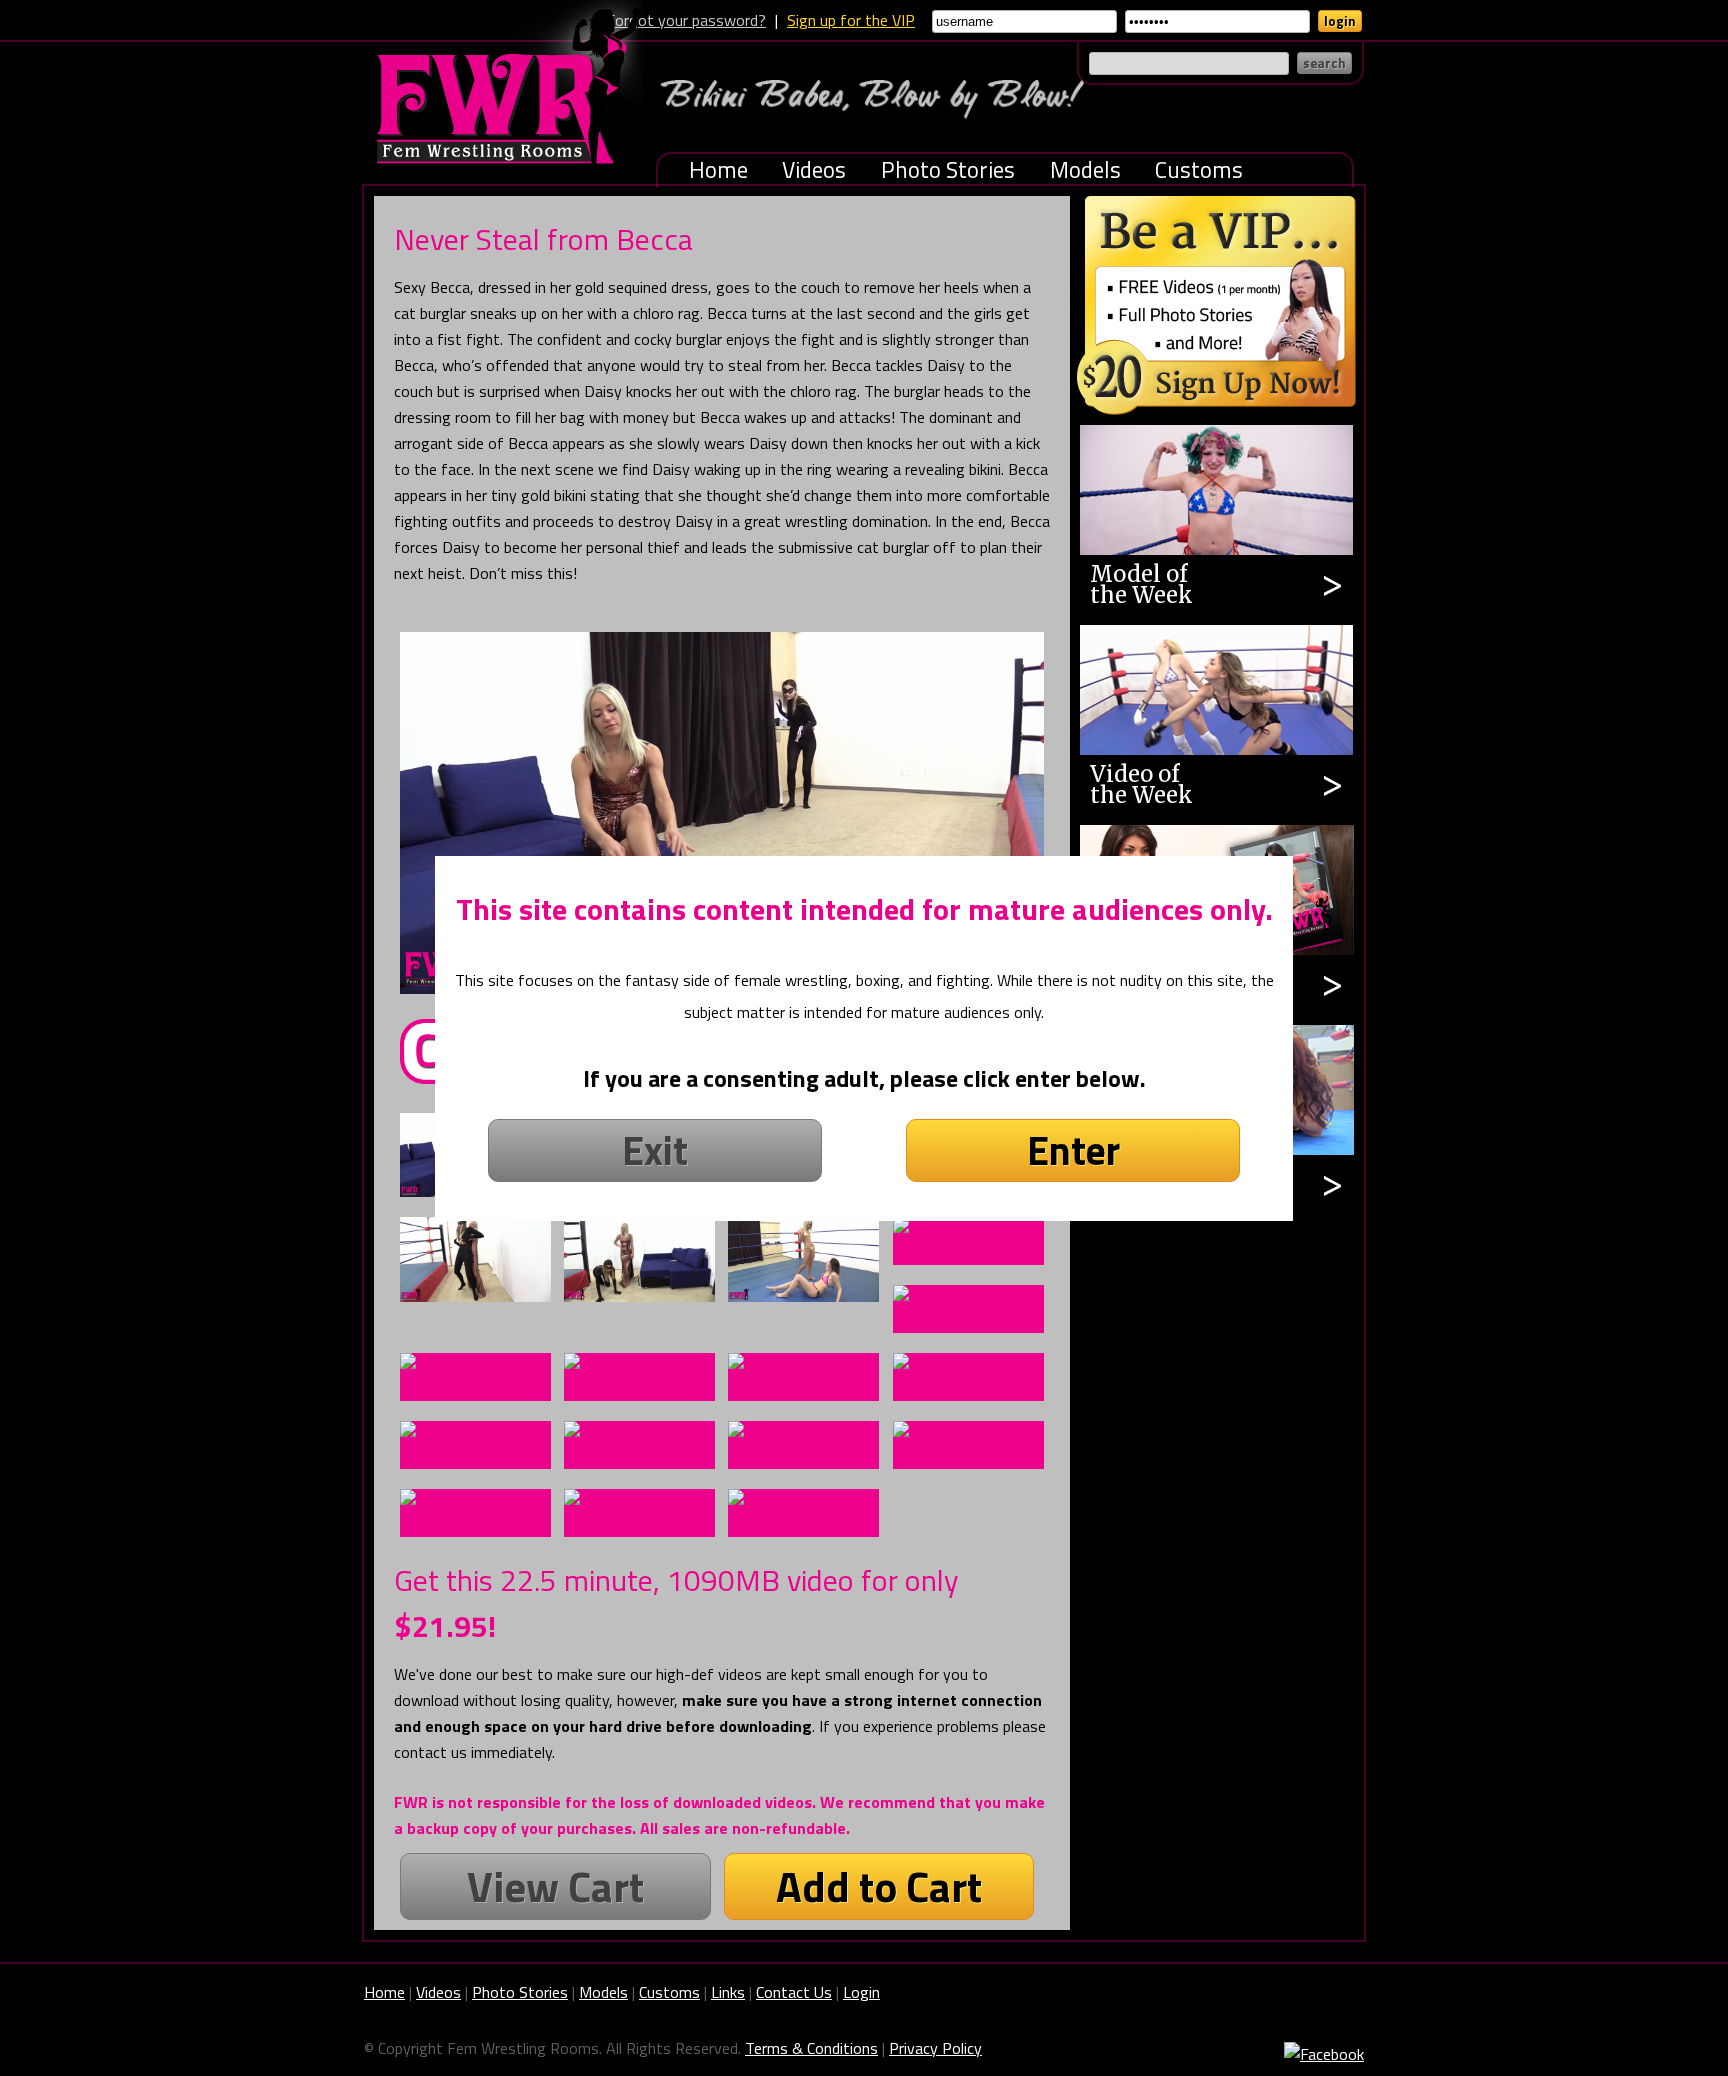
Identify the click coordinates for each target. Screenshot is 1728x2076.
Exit (655, 1150)
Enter (1073, 1150)
